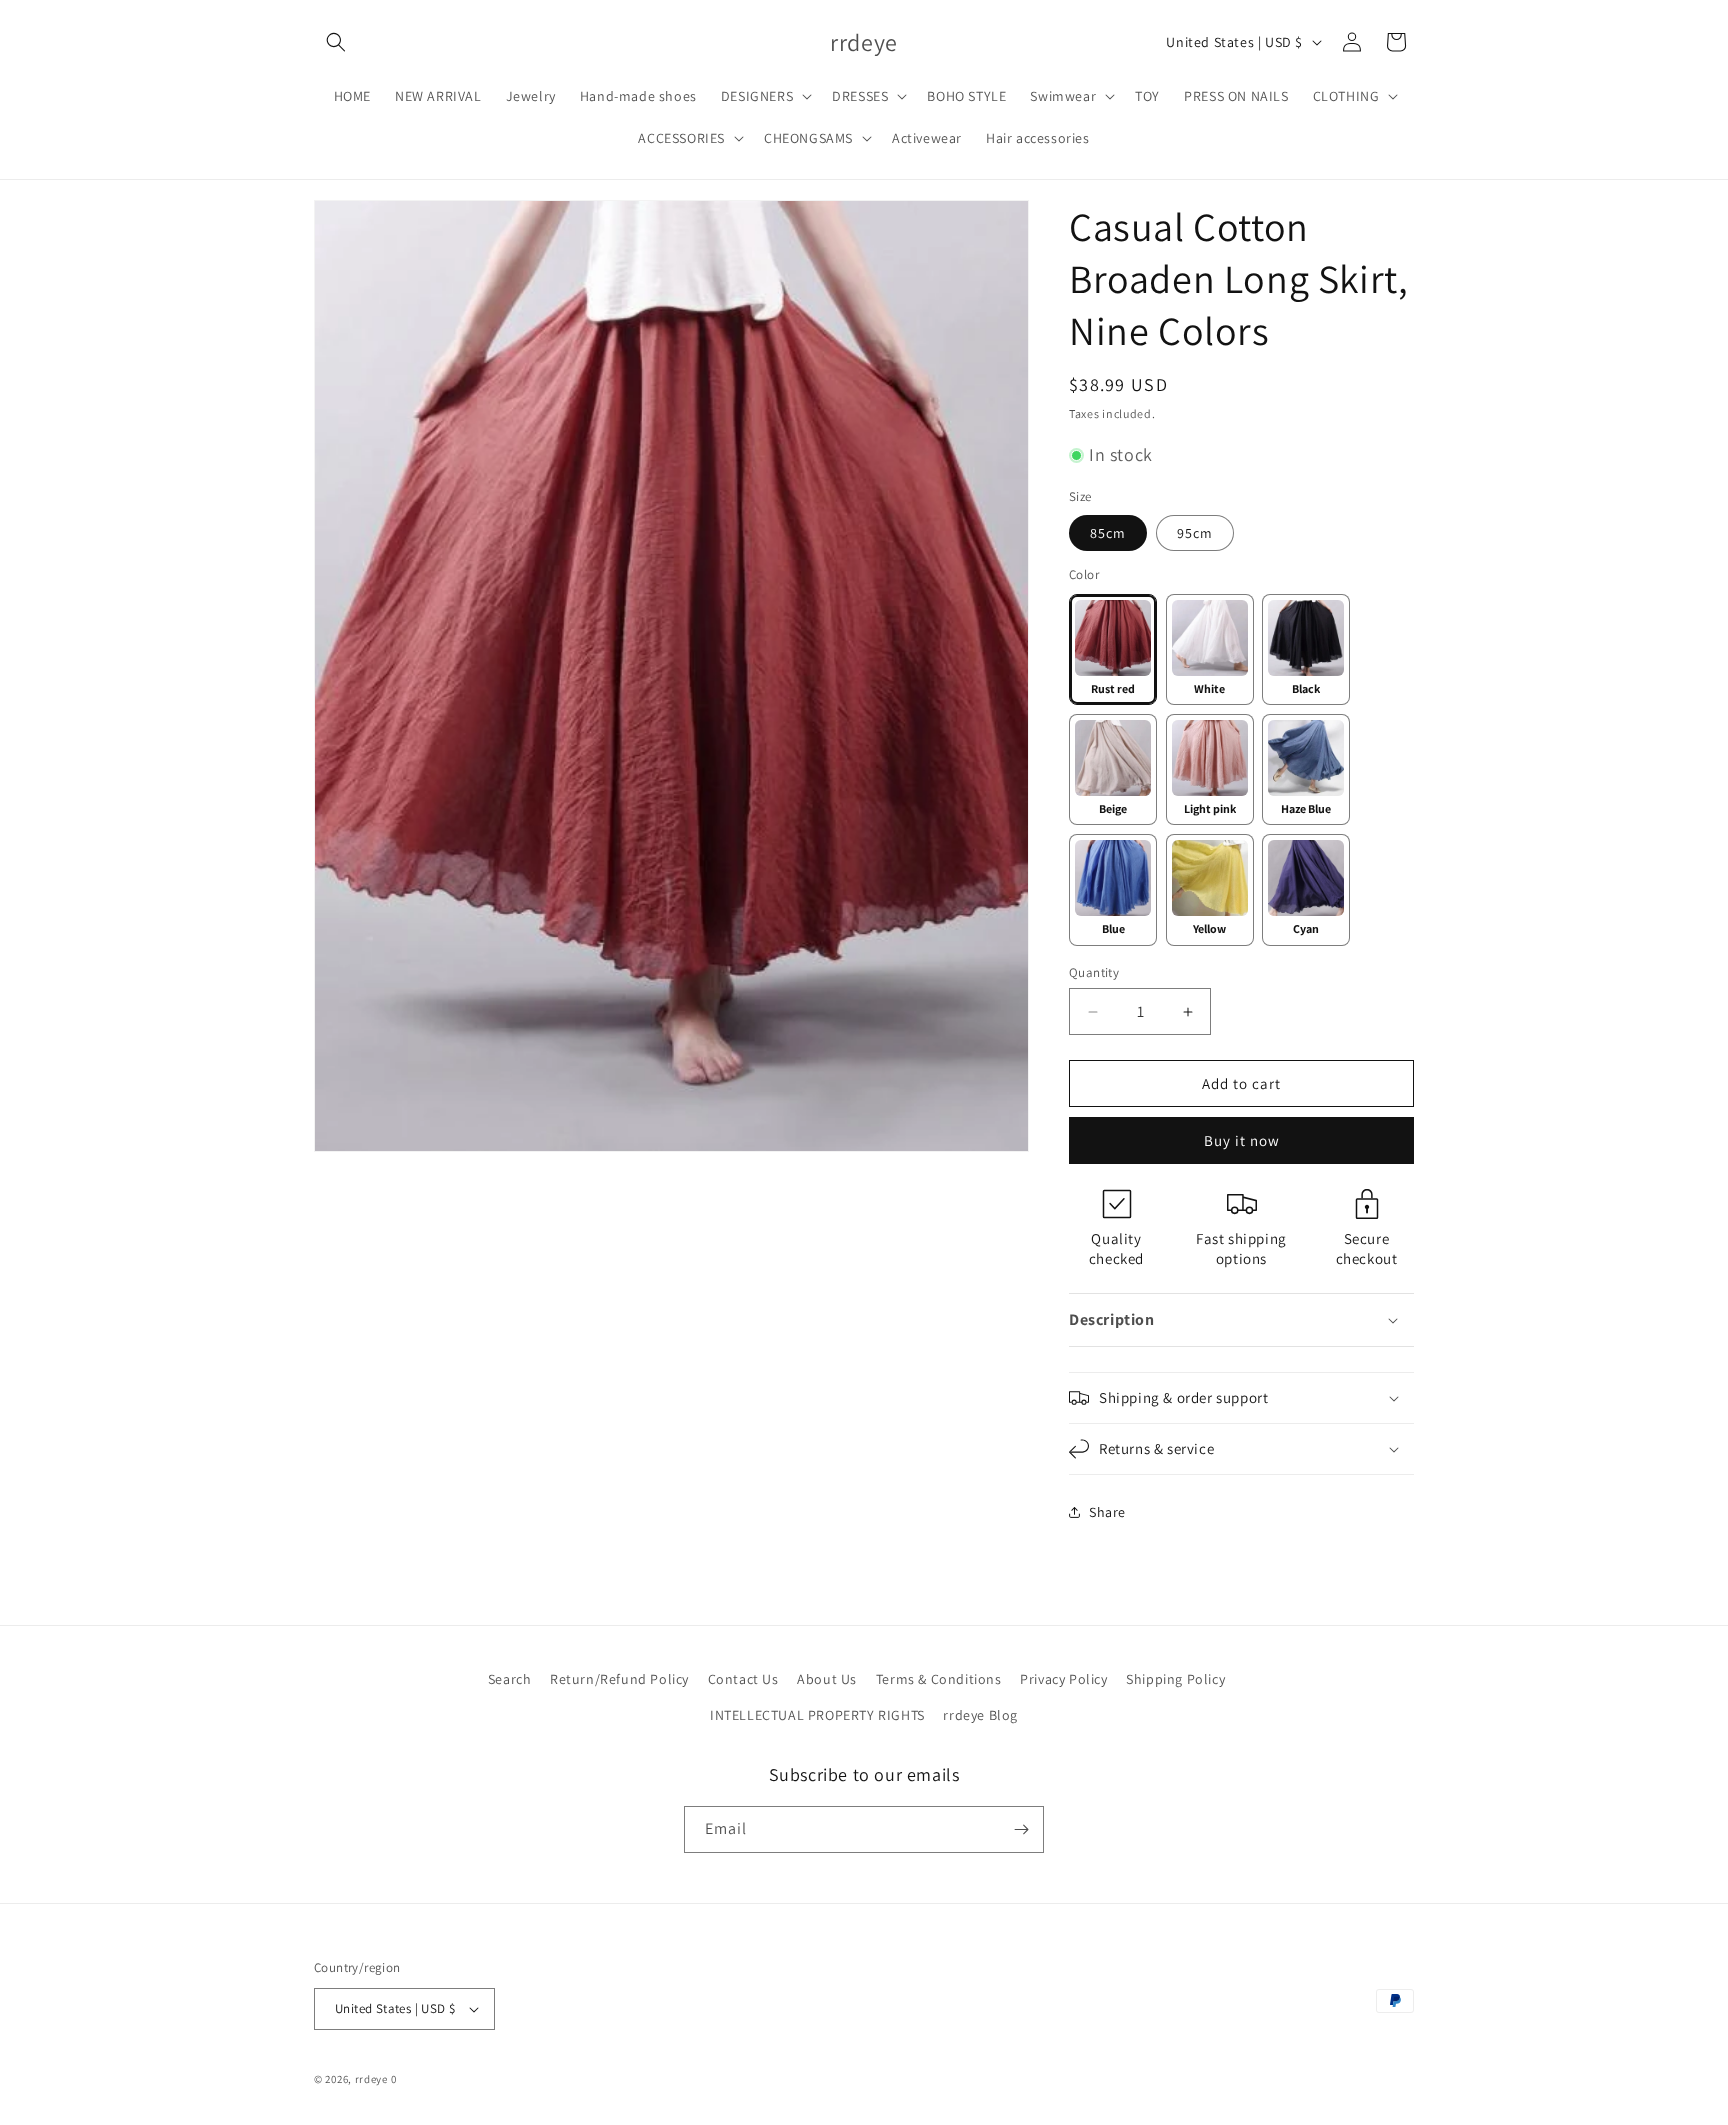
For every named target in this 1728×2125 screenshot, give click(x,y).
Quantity (1094, 972)
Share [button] (1107, 1512)
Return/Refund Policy (619, 1679)
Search (510, 1679)
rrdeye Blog (980, 1715)
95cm (1195, 533)
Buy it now (1242, 1140)
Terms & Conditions (939, 1679)
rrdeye (371, 2079)
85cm (1108, 533)
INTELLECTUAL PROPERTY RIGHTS (817, 1715)
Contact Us (743, 1679)
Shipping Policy (1175, 1679)
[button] (336, 42)
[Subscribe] (1021, 1829)
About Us (827, 1679)
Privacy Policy (1063, 1679)
